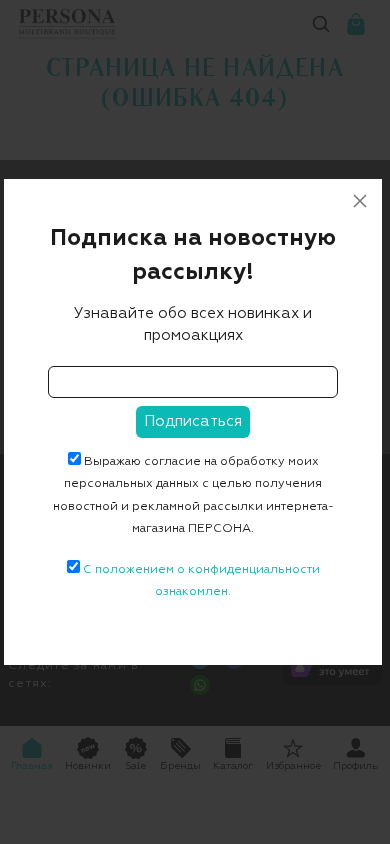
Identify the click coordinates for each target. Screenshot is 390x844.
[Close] (360, 201)
